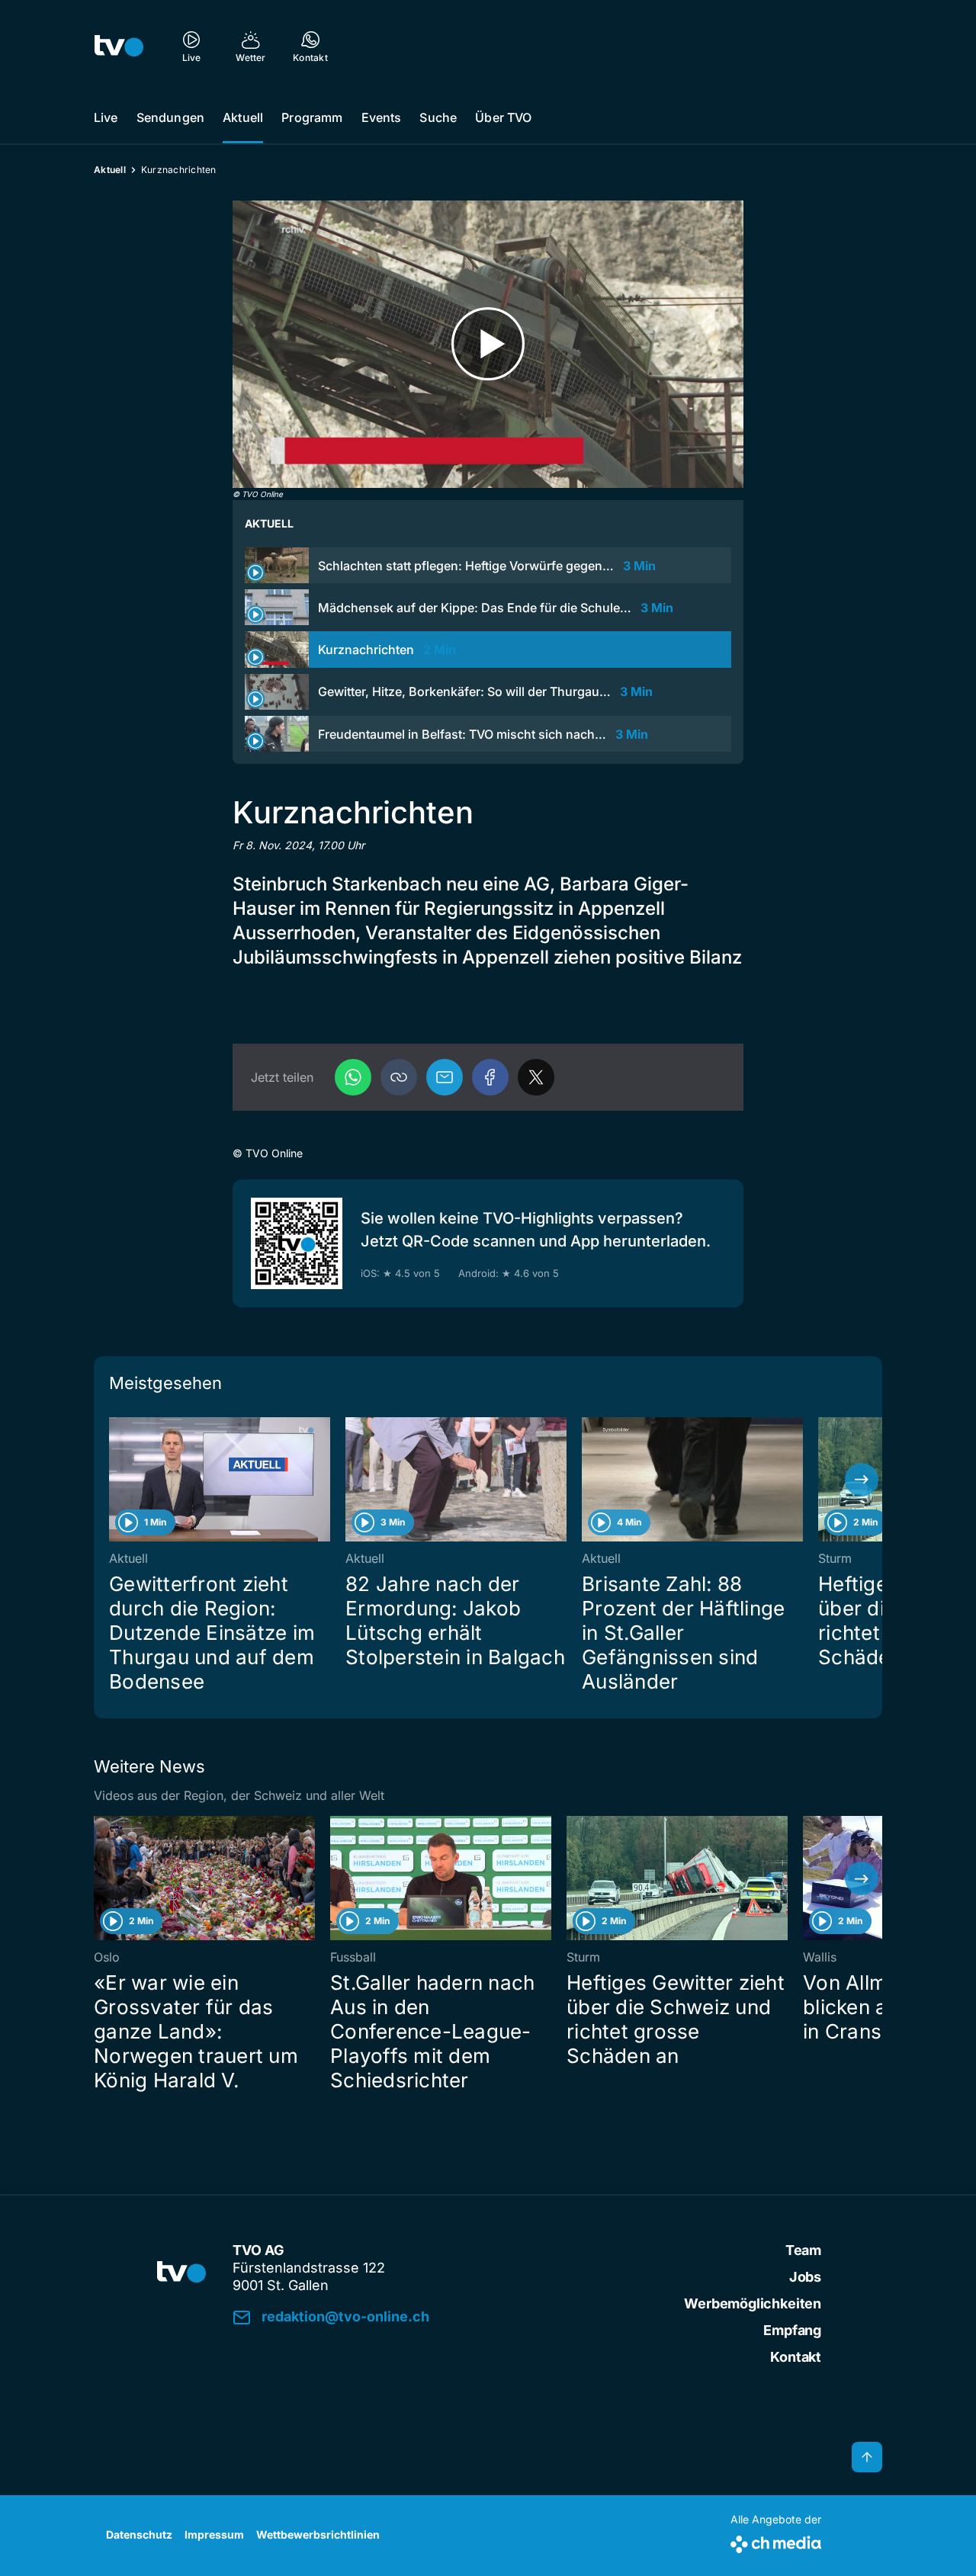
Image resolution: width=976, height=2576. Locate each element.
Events (382, 117)
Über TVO (503, 117)
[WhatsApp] (353, 1077)
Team (803, 2250)
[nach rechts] (862, 1480)
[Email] (445, 1077)
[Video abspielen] (488, 344)
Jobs (805, 2277)
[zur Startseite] (119, 46)
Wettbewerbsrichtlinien (318, 2534)
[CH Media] (776, 2541)
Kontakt (796, 2357)
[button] (399, 1077)
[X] (536, 1077)
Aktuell (243, 117)
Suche (438, 117)
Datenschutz (139, 2534)
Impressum (214, 2534)
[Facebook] (490, 1077)
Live (106, 117)
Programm (312, 117)
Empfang (792, 2330)
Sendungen (170, 117)
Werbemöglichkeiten (753, 2303)
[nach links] (114, 1480)
